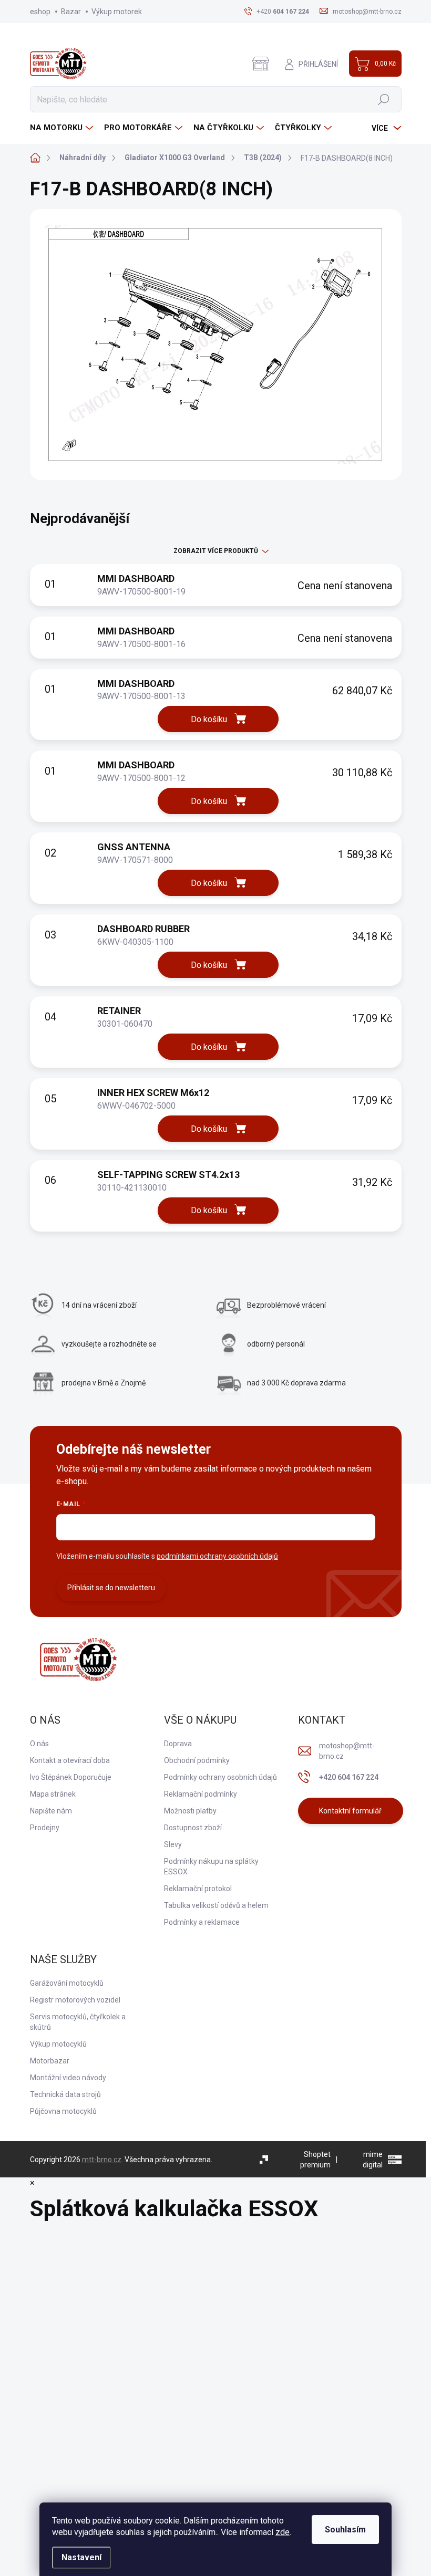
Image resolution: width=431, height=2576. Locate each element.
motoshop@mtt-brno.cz (347, 1751)
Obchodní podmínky (197, 1760)
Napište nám (51, 1811)
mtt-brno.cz (102, 2160)
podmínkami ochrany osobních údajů (217, 1556)
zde (283, 2532)
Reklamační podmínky (201, 1794)
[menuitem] (63, 128)
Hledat (383, 99)
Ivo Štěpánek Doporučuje (71, 1777)
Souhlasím (345, 2530)
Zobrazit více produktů (216, 551)
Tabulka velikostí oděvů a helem (216, 1905)
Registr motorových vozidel (75, 2000)
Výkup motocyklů (58, 2044)
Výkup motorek (117, 12)
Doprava (178, 1744)
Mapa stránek (53, 1794)
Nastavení (81, 2557)
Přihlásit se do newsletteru (111, 1588)
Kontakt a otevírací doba (70, 1760)
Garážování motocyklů (67, 1983)
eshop (40, 12)
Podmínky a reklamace (202, 1922)
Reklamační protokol (198, 1889)
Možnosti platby (190, 1811)
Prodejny (45, 1828)
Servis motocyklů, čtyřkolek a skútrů (78, 2022)
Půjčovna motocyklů (63, 2111)
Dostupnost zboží (193, 1828)
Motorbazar (50, 2061)
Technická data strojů (65, 2094)
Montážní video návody (68, 2078)
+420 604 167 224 (349, 1777)
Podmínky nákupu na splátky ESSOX (211, 1866)
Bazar (71, 12)
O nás (39, 1744)
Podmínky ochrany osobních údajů (220, 1777)
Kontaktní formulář (350, 1811)
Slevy (173, 1844)
